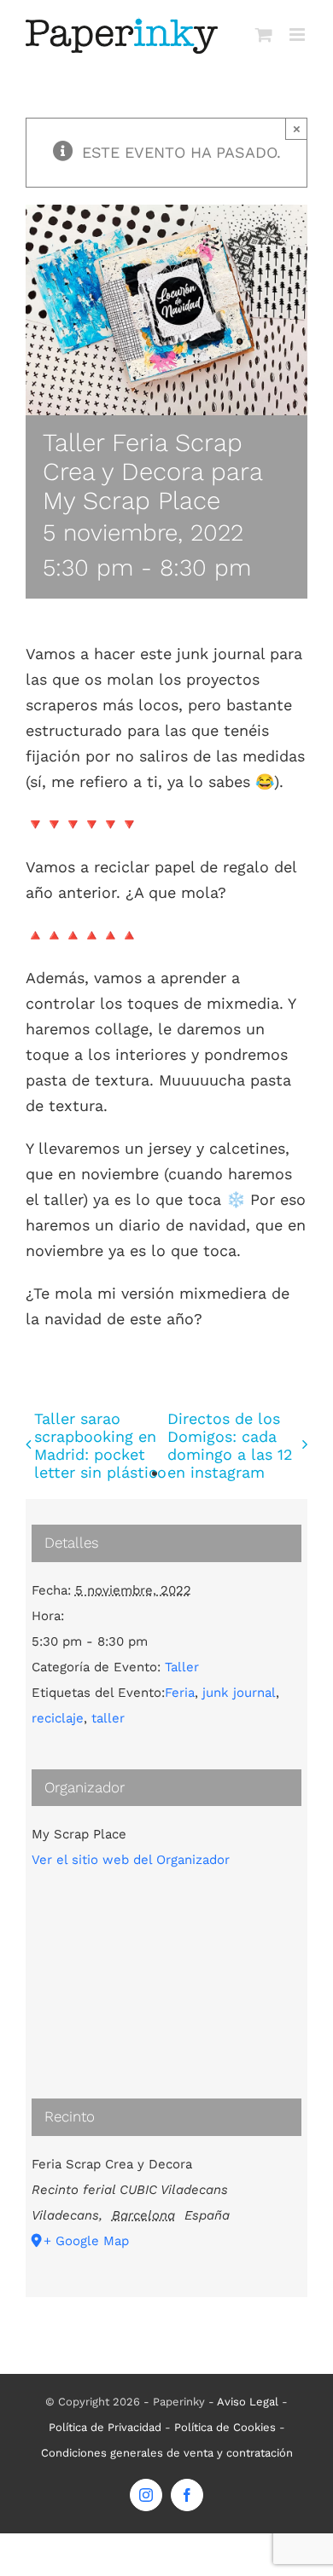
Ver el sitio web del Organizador (131, 1860)
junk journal (239, 1693)
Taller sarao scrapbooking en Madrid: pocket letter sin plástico (100, 1445)
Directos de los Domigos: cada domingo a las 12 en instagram (230, 1445)
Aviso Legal (248, 2402)
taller (108, 1718)
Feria (180, 1693)
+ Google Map (86, 2241)
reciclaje (58, 1718)
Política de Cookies (225, 2427)
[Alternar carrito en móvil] (264, 35)
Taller (182, 1667)
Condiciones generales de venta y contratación (167, 2453)
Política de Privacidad (105, 2427)
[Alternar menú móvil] (298, 35)
